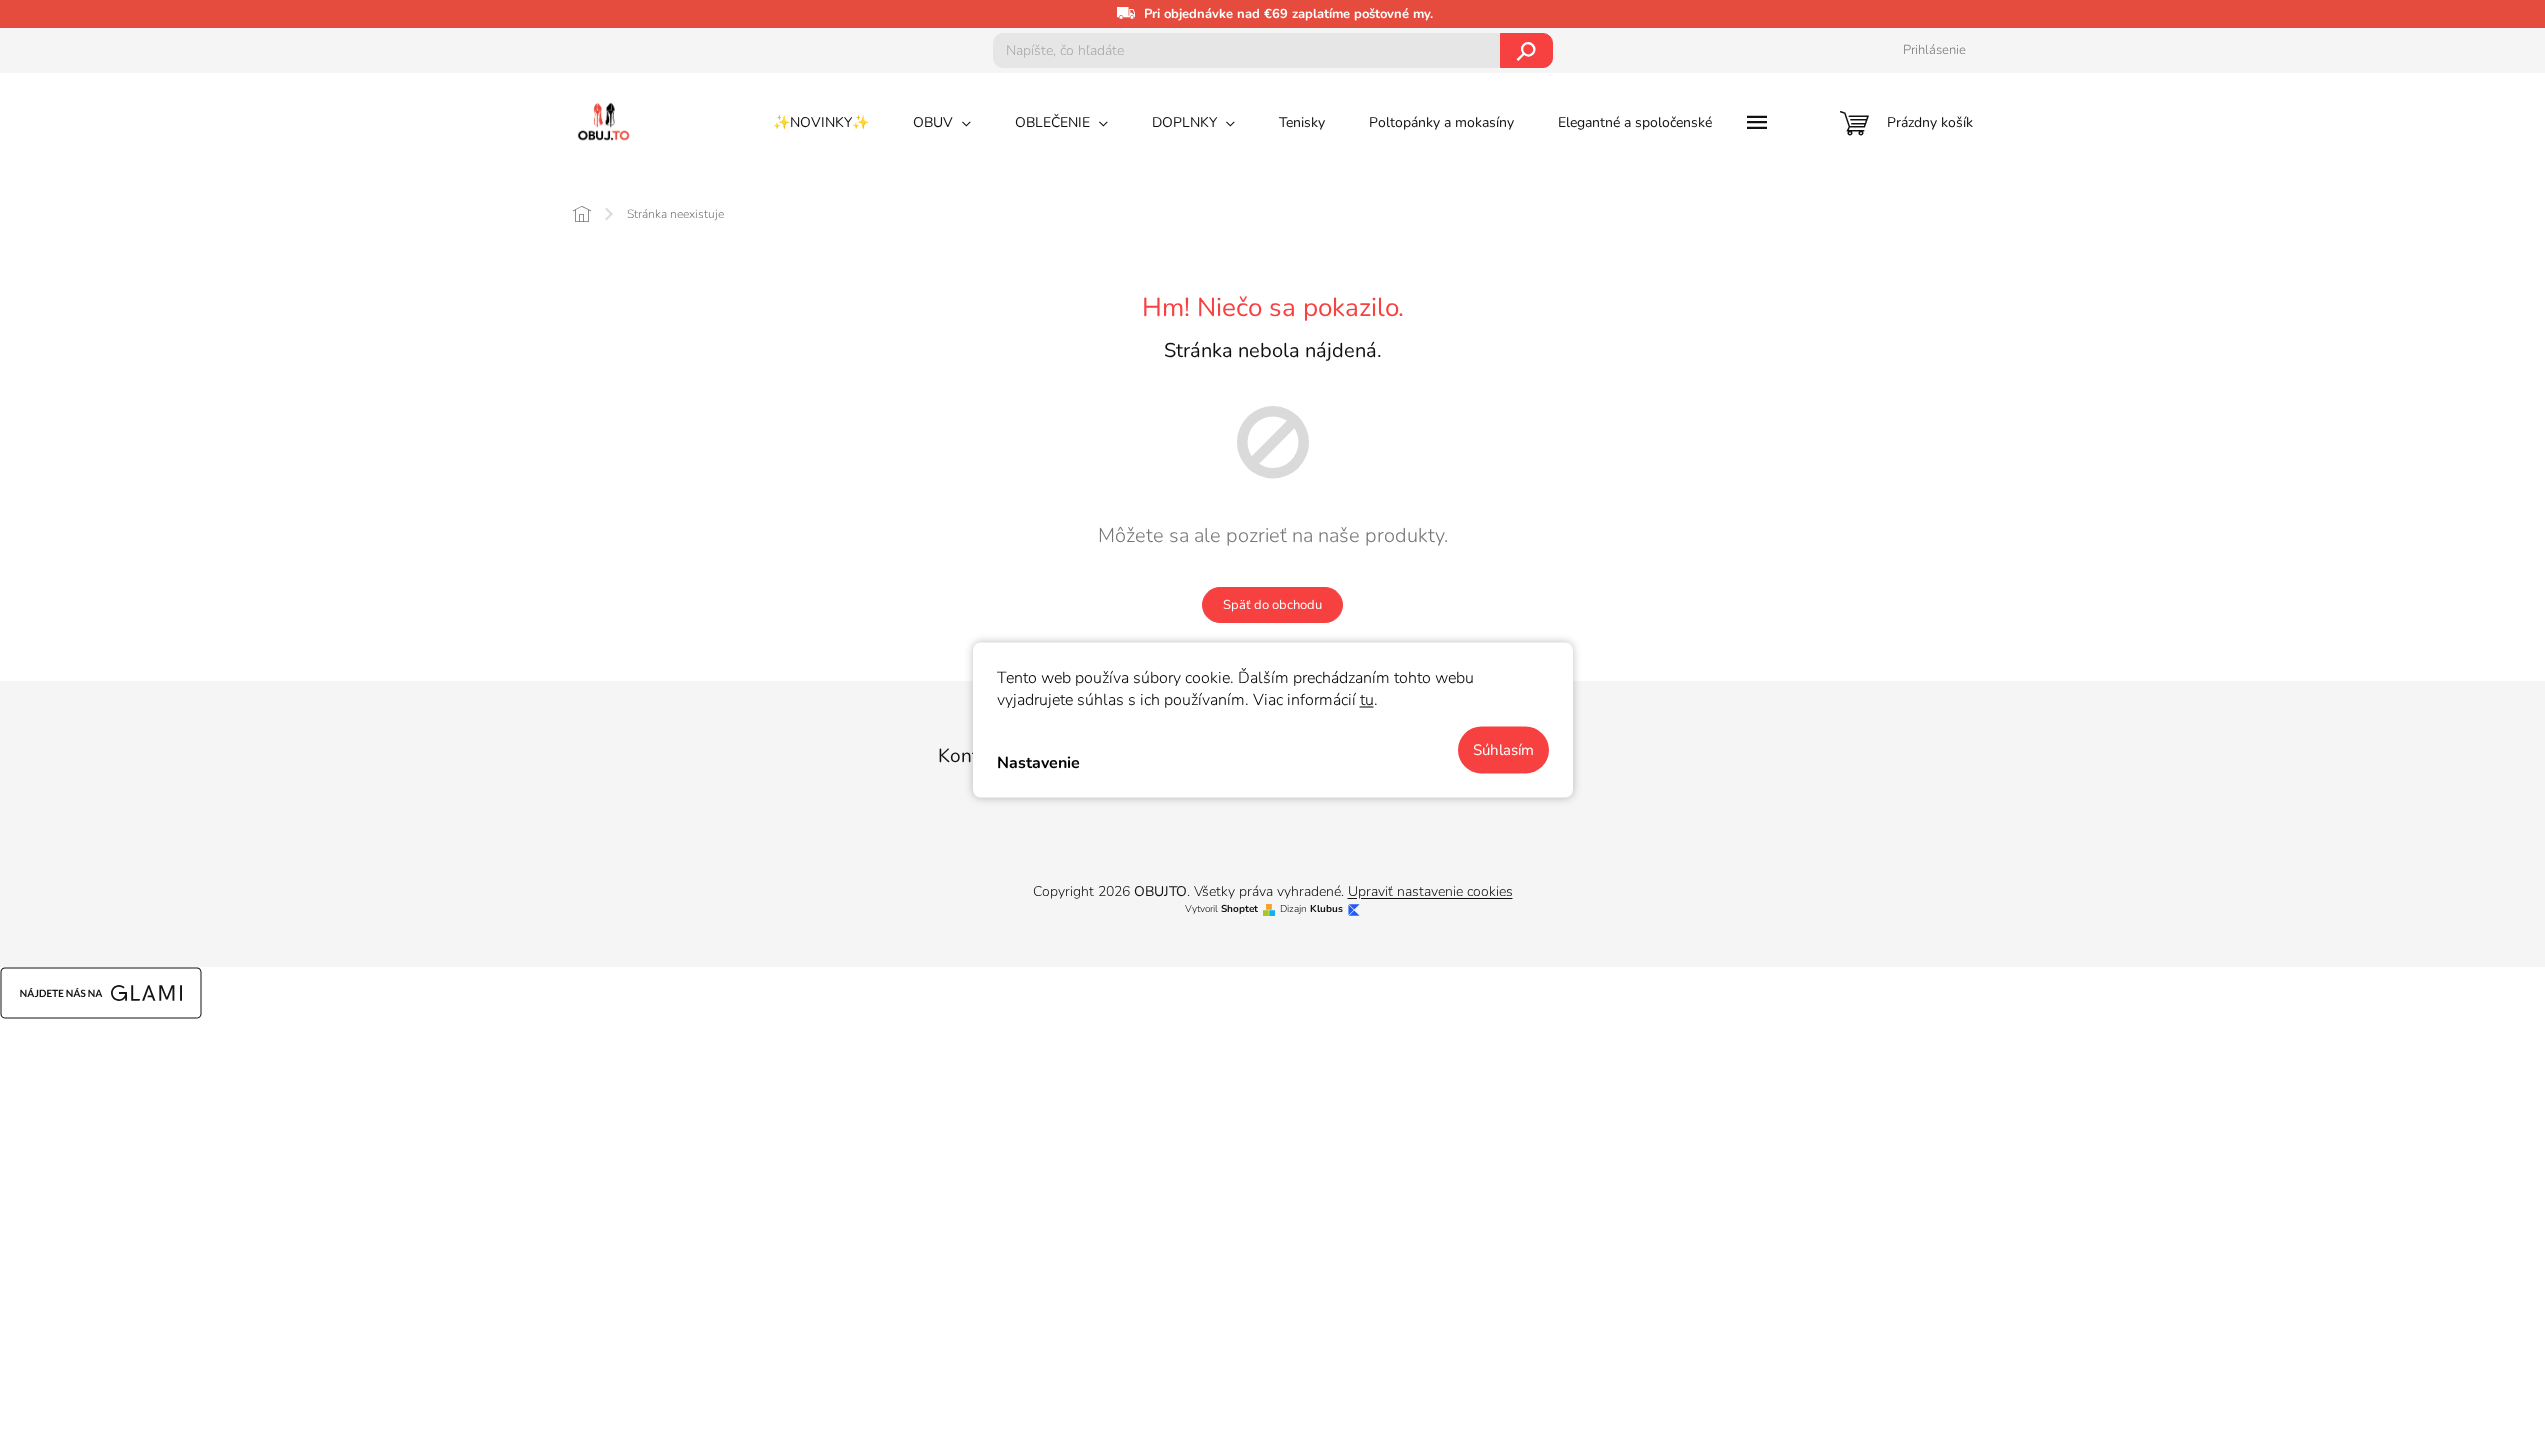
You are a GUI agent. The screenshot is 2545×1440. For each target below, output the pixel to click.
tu (1367, 700)
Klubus (1326, 909)
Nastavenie (1038, 762)
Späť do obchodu (1272, 605)
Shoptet (1239, 909)
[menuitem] (821, 123)
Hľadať (1526, 50)
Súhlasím (1503, 750)
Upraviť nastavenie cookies (1430, 891)
